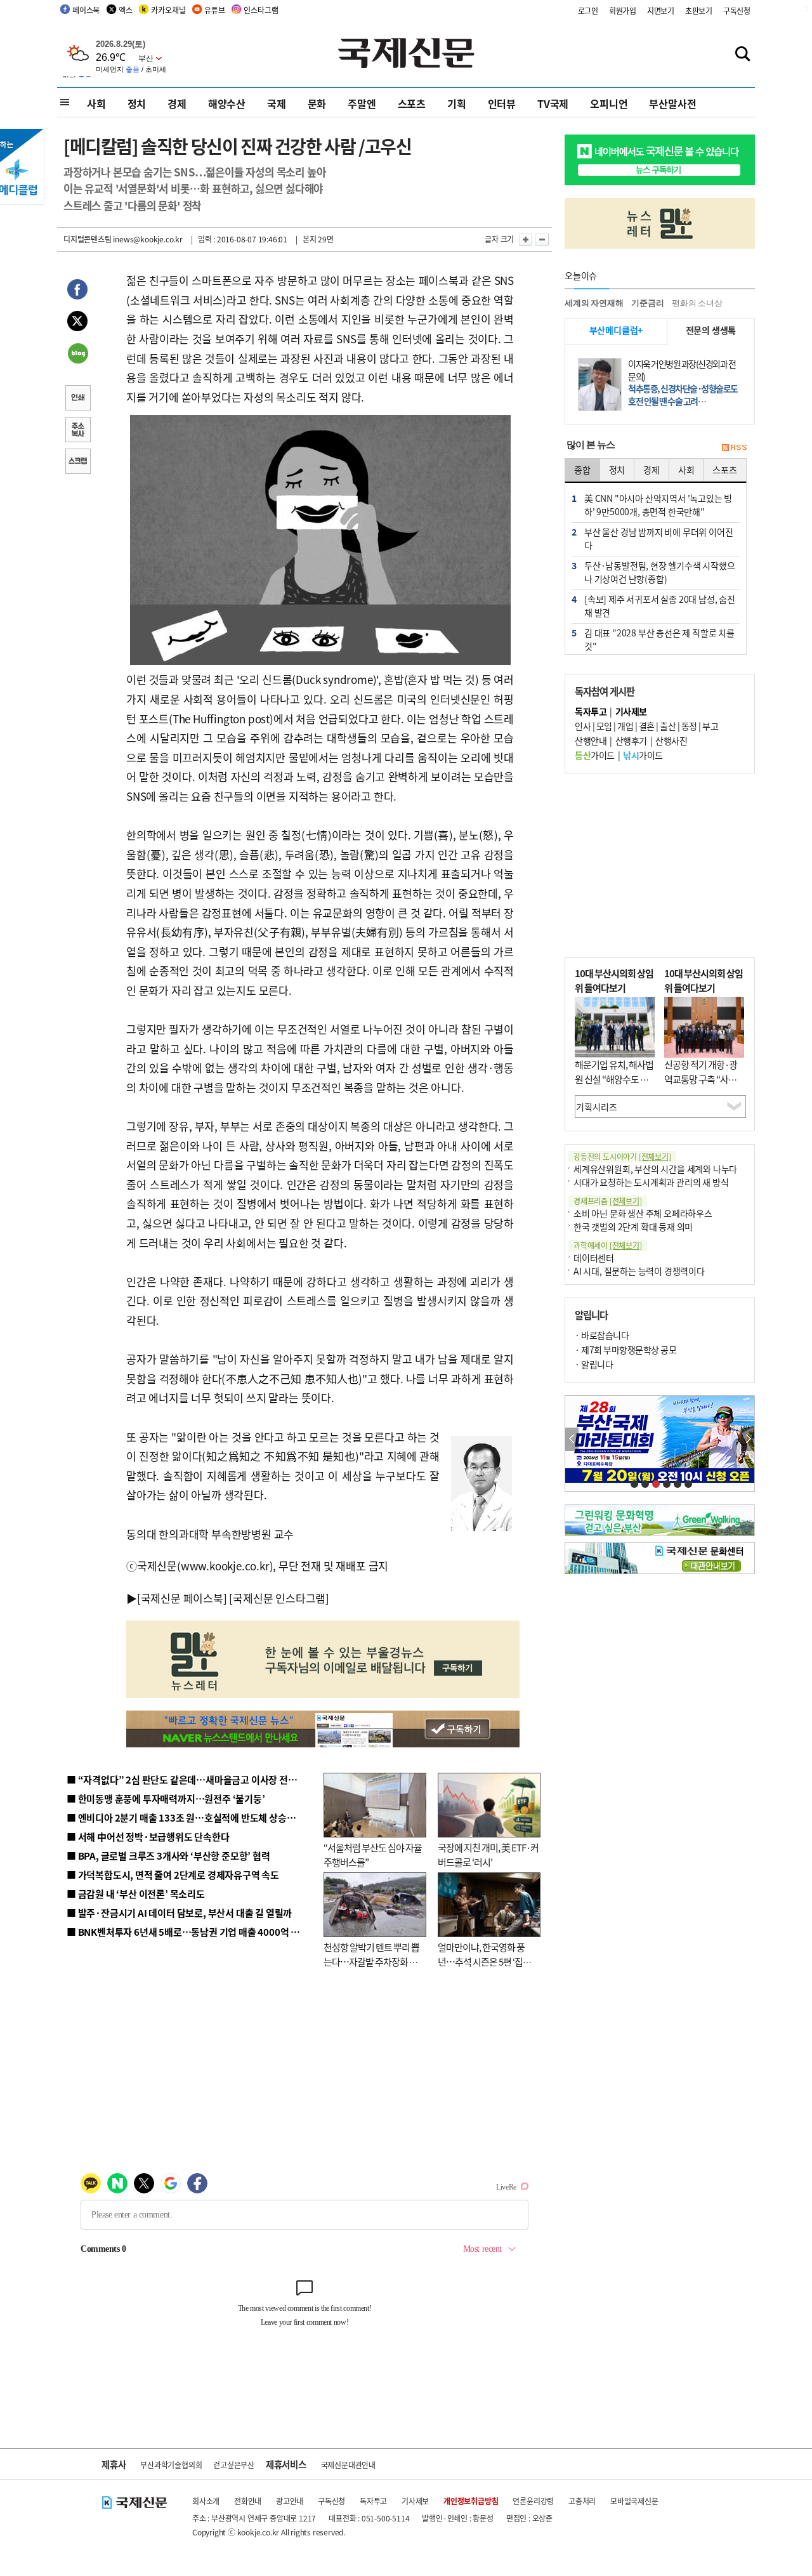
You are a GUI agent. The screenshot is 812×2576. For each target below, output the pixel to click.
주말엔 (362, 103)
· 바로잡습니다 (602, 1335)
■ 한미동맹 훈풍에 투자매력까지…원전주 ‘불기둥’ (166, 1798)
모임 (604, 726)
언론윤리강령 (533, 2501)
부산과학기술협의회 (171, 2465)
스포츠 (412, 103)
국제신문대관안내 (348, 2465)
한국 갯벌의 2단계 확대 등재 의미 (633, 1226)
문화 (317, 103)
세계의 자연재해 (594, 303)
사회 (96, 103)
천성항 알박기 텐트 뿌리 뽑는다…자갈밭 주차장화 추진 (371, 1961)
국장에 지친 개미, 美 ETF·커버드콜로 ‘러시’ (488, 1855)
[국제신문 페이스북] (182, 1598)
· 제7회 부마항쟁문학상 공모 (625, 1350)
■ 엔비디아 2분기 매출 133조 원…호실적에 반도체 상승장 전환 (191, 1817)
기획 (457, 103)
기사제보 (415, 2501)
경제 (177, 103)
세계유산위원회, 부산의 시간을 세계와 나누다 (655, 1169)
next (748, 1439)
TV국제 (553, 103)
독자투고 (373, 2501)
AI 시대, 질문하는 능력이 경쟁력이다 (639, 1271)
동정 (689, 726)
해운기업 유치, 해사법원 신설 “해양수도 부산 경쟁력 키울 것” (614, 1079)
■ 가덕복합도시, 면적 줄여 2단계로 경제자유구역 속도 (173, 1875)
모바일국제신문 (634, 2501)
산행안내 (591, 740)
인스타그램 (261, 10)
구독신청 (737, 10)
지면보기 (661, 10)
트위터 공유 (77, 323)
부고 (710, 726)
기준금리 (647, 303)
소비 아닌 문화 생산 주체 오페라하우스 (643, 1213)
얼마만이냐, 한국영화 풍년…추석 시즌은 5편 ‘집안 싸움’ (484, 1961)
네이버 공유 (77, 355)
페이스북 (86, 10)
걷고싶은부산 (234, 2465)
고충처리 (582, 2501)
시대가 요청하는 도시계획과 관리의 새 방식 (651, 1182)
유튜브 (214, 10)
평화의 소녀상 (697, 303)
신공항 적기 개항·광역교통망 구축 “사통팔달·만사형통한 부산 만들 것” (704, 1086)
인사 (583, 726)
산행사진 (671, 740)
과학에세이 (608, 1245)
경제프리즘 (608, 1201)
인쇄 (77, 399)
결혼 (647, 726)
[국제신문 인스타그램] (279, 1598)
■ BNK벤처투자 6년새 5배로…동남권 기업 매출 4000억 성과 (187, 1932)
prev (572, 1439)
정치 (137, 103)
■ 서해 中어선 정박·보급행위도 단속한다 (148, 1837)
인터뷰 (502, 103)
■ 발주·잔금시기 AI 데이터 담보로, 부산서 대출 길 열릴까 (179, 1913)
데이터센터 (594, 1258)
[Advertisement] (660, 865)
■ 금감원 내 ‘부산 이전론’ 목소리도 (136, 1894)
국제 (277, 103)
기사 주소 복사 (77, 431)
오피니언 (609, 103)
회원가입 (623, 10)
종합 (582, 470)
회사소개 (206, 2501)
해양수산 (227, 103)
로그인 (588, 10)
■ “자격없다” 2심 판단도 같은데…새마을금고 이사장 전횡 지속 (191, 1779)
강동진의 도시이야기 (622, 1156)
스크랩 (77, 463)
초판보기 (699, 10)
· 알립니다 (594, 1364)
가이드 (595, 755)
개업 (625, 726)
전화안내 (248, 2501)
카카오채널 (168, 10)
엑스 (126, 10)
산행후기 (631, 740)
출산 (668, 726)
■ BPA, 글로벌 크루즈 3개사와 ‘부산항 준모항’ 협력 (168, 1856)
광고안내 (290, 2501)
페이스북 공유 (77, 291)
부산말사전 (672, 103)
